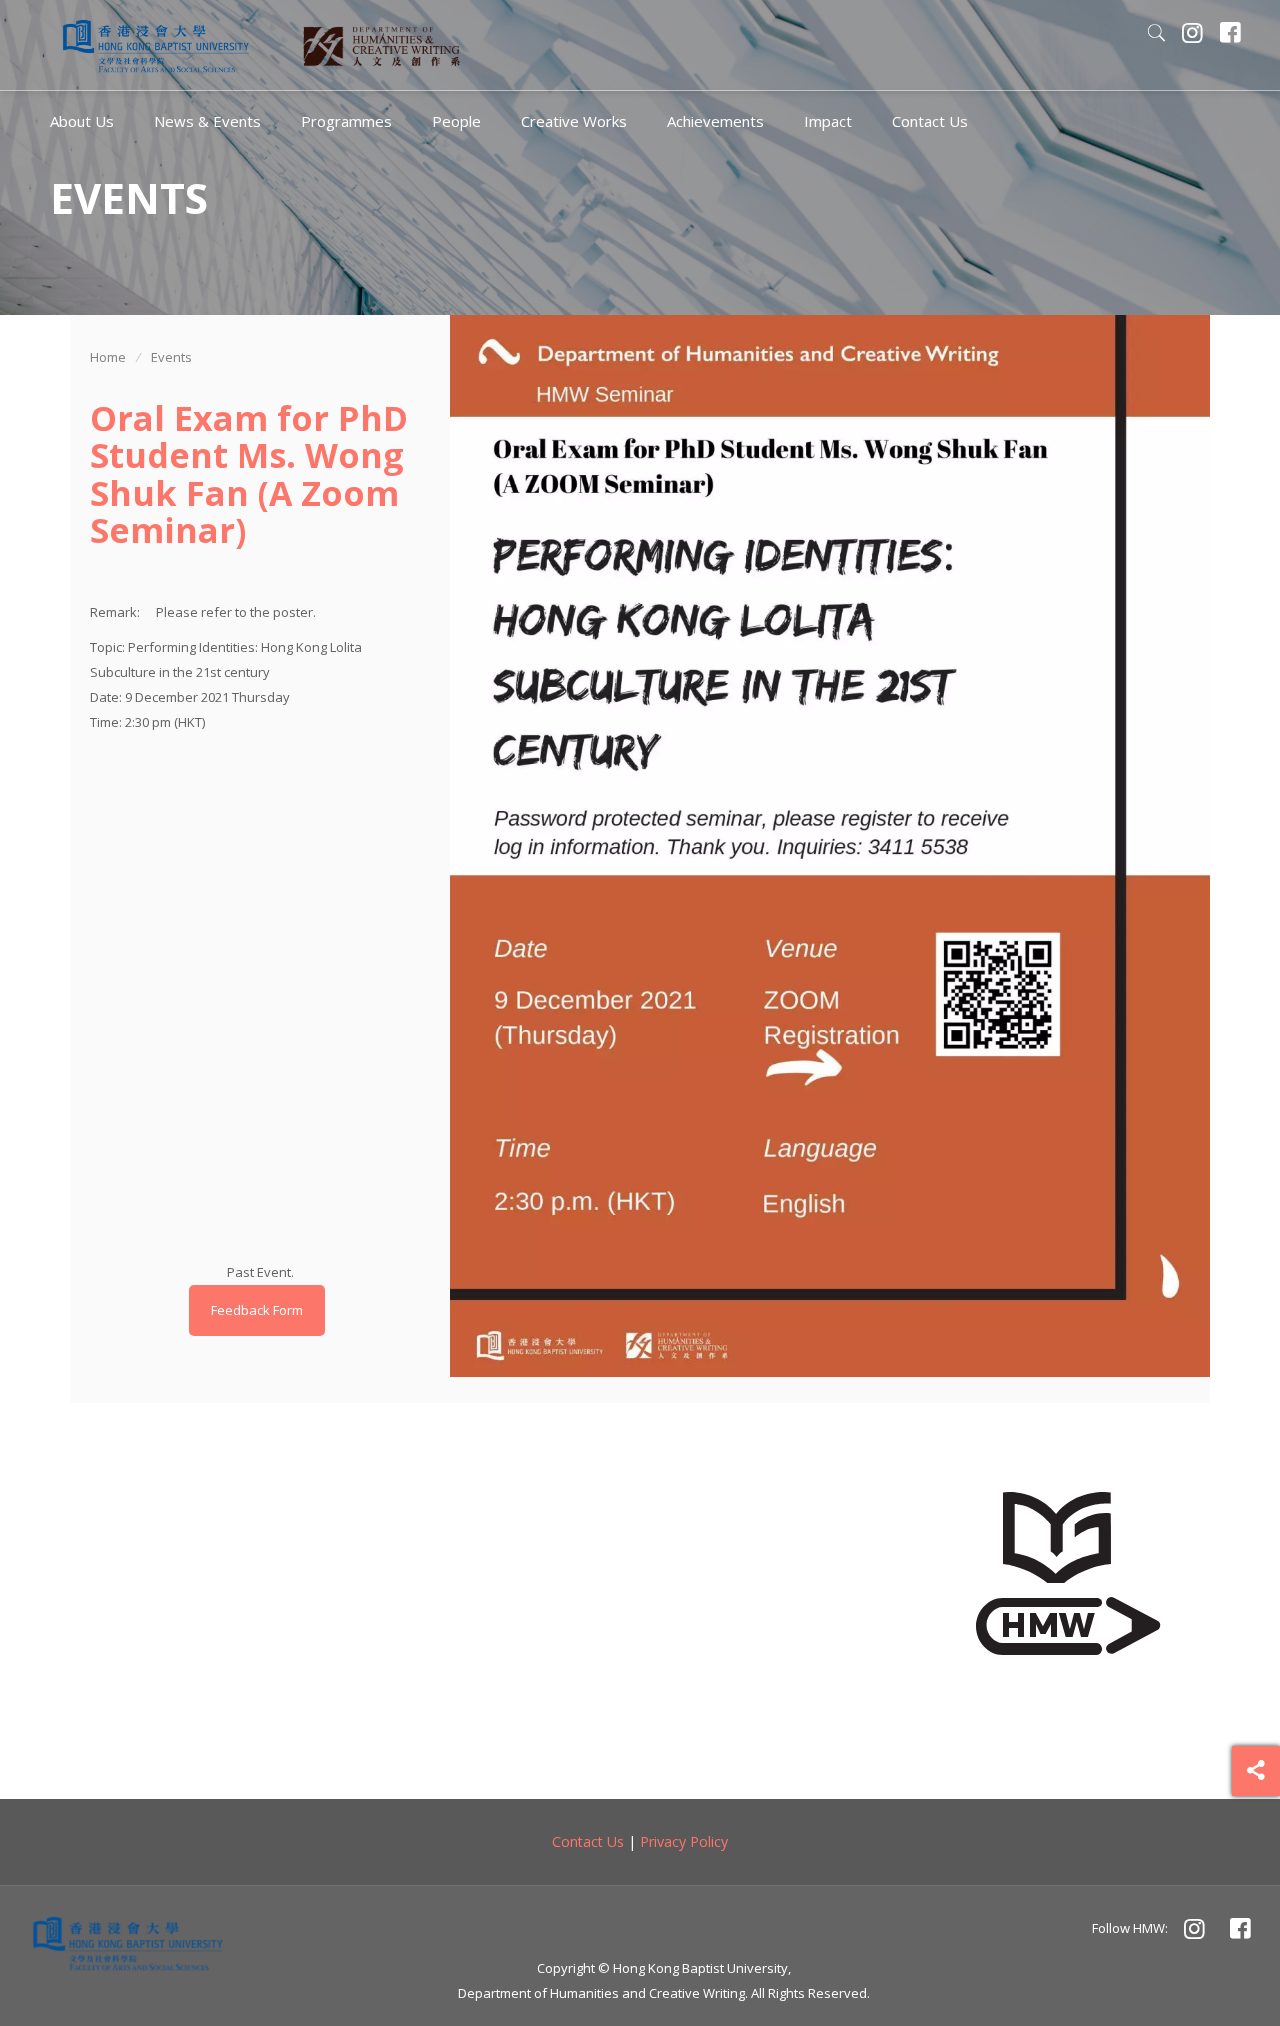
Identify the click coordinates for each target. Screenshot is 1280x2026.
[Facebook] (1231, 35)
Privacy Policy (684, 1841)
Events (171, 357)
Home (108, 357)
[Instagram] (1193, 35)
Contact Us (588, 1841)
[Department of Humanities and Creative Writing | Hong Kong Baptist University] (156, 45)
